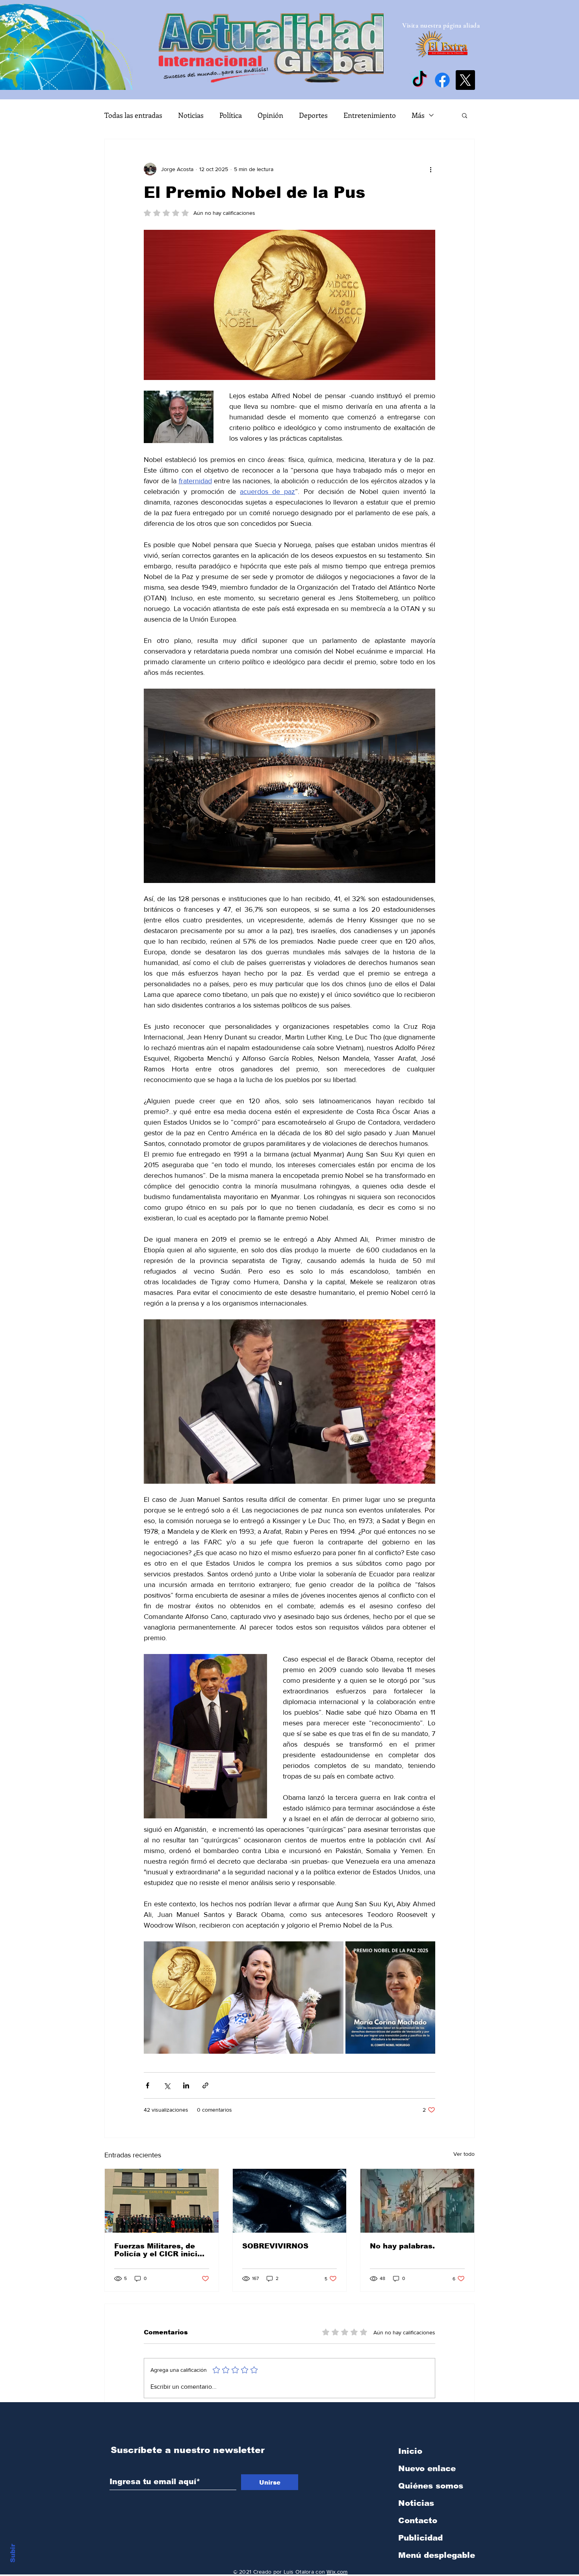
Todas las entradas (133, 115)
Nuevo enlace (427, 2468)
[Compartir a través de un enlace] (205, 2085)
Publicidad (420, 2538)
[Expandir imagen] (244, 1998)
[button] (465, 115)
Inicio (410, 2451)
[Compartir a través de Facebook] (148, 2085)
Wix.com (337, 2572)
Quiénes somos (431, 2486)
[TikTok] (419, 80)
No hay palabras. (402, 2246)
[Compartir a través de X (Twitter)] (167, 2085)
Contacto (418, 2520)
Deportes (313, 115)
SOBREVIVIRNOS (275, 2246)
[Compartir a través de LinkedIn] (186, 2085)
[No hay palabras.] (417, 2201)
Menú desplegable (437, 2555)
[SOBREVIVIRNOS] (290, 2201)
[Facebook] (442, 80)
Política (231, 115)
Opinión (270, 115)
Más (418, 115)
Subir (13, 2552)
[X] (465, 80)
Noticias (191, 115)
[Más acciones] (431, 169)
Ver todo (464, 2154)
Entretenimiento (370, 115)
